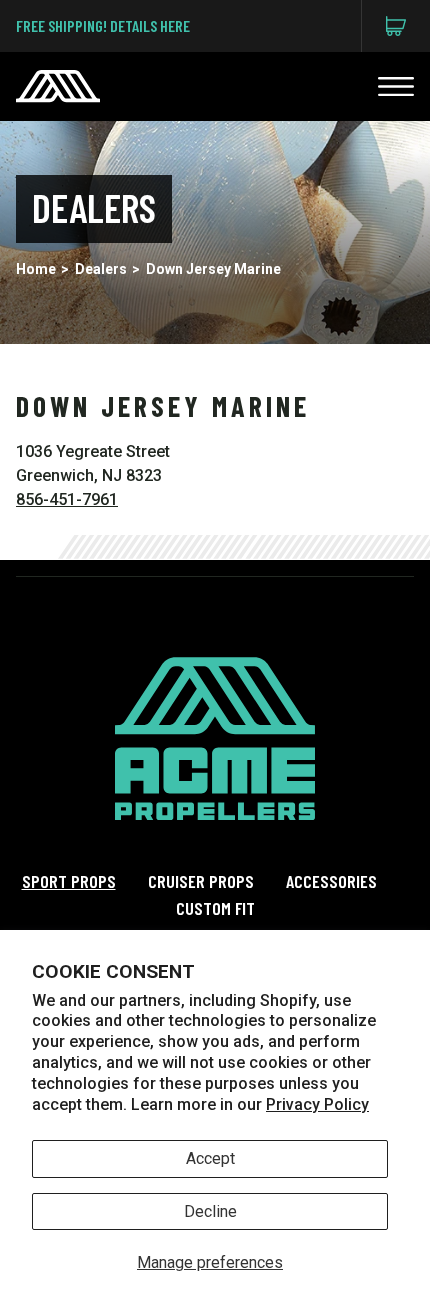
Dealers (101, 269)
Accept (210, 1158)
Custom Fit (215, 908)
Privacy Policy (317, 1104)
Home (36, 269)
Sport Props (69, 881)
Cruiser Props (201, 881)
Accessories (331, 881)
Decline (210, 1211)
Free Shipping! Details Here (103, 25)
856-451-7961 (67, 499)
